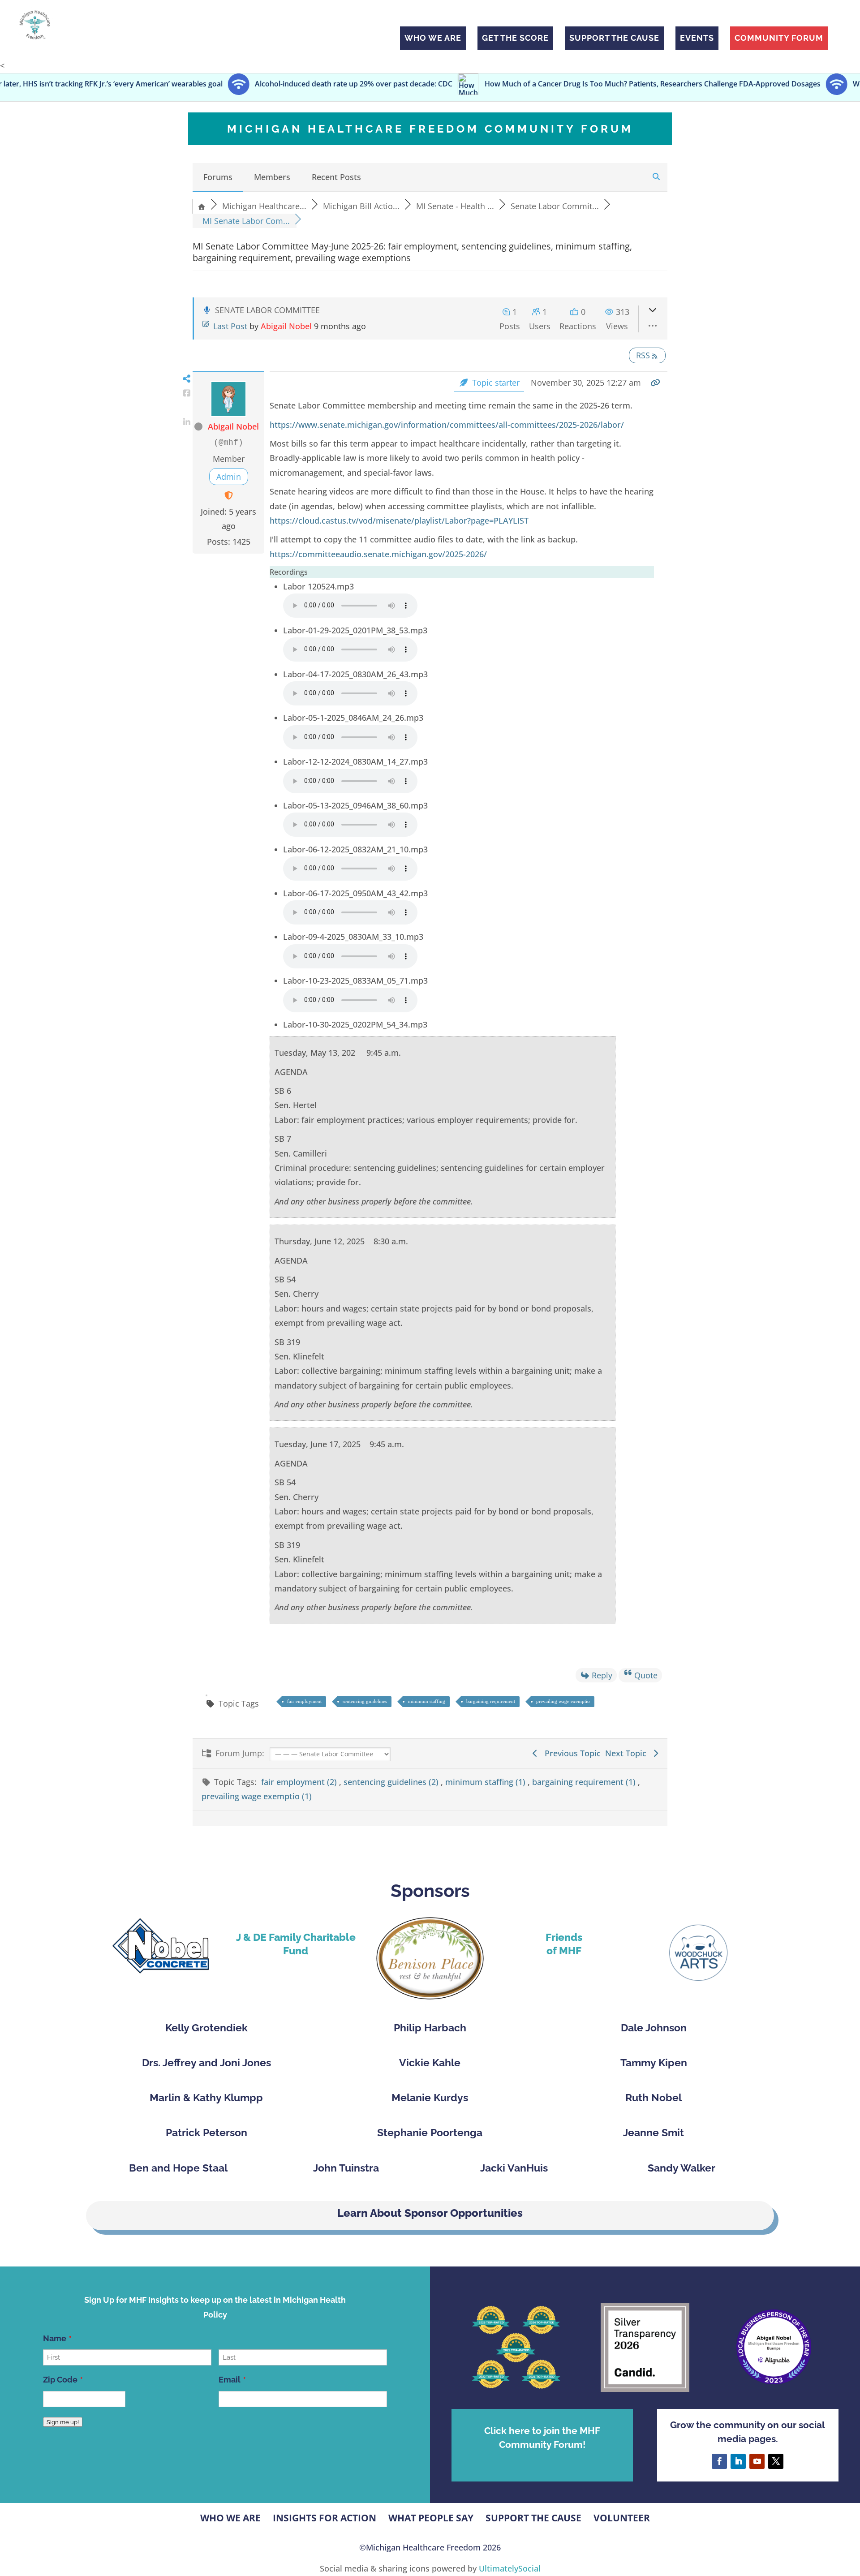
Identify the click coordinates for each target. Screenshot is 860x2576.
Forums (218, 177)
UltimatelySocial (510, 2568)
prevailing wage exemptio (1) (257, 1796)
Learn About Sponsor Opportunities (430, 2213)
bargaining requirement (491, 1701)
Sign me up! (63, 2422)
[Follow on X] (776, 2461)
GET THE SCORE (515, 38)
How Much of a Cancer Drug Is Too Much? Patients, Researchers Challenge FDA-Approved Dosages (542, 84)
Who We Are (230, 2518)
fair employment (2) (300, 1782)
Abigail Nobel (286, 326)
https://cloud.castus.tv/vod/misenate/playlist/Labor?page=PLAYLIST (399, 520)
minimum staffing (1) (486, 1782)
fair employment (304, 1701)
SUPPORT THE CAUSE (614, 38)
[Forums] (202, 206)
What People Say (431, 2518)
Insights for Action (325, 2518)
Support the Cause (533, 2518)
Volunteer (622, 2518)
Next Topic (628, 1753)
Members (272, 177)
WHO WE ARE (433, 38)
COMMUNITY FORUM (779, 38)
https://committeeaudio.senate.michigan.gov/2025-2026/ (378, 554)
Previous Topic (570, 1753)
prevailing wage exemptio (563, 1701)
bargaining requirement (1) (585, 1782)
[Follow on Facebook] (719, 2461)
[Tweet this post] (187, 408)
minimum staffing (427, 1701)
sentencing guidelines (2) (392, 1782)
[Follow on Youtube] (757, 2461)
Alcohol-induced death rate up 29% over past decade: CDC (243, 84)
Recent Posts (336, 177)
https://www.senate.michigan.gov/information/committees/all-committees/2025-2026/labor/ (447, 425)
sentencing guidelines (365, 1701)
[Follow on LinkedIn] (738, 2461)
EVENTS (697, 38)
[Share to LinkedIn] (187, 422)
